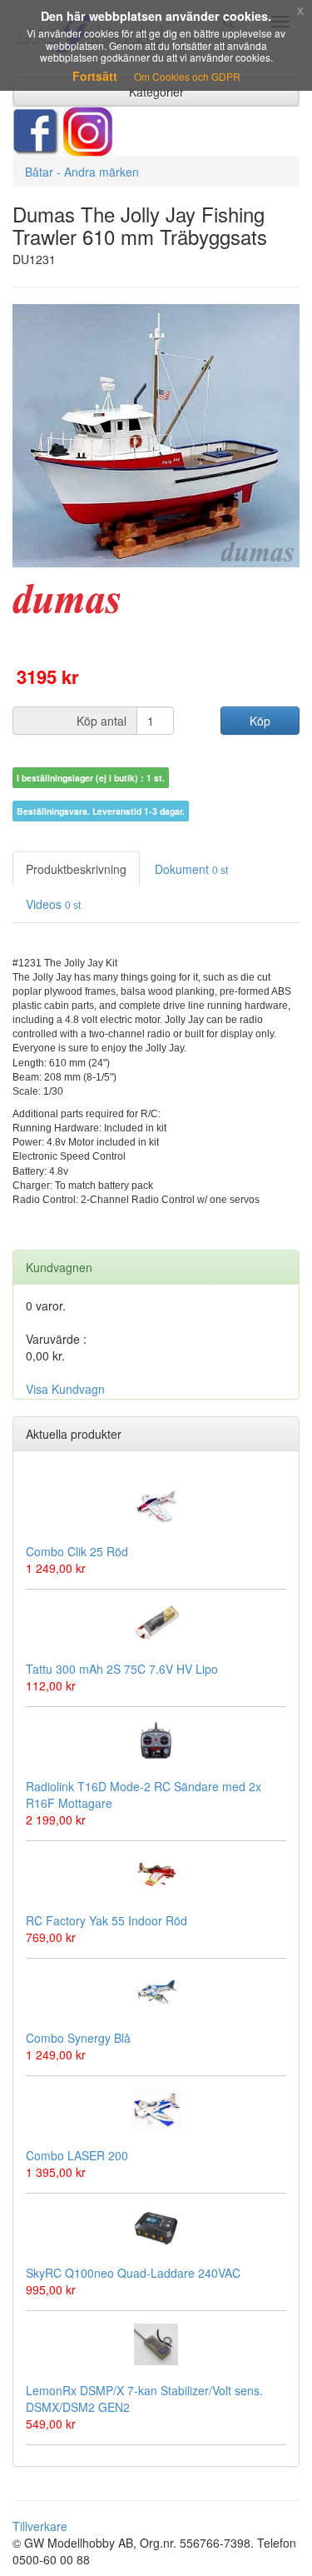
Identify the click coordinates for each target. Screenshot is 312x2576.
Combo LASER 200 (77, 2155)
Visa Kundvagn (65, 1389)
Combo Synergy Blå (78, 2038)
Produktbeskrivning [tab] (76, 869)
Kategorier (156, 92)
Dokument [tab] (191, 869)
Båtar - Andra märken (82, 172)
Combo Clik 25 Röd (77, 1551)
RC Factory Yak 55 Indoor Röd (106, 1920)
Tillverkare (40, 2526)
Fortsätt (95, 76)
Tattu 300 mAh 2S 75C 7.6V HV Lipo (122, 1669)
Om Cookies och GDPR (187, 76)
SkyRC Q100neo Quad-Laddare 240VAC (133, 2273)
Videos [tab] (53, 904)
